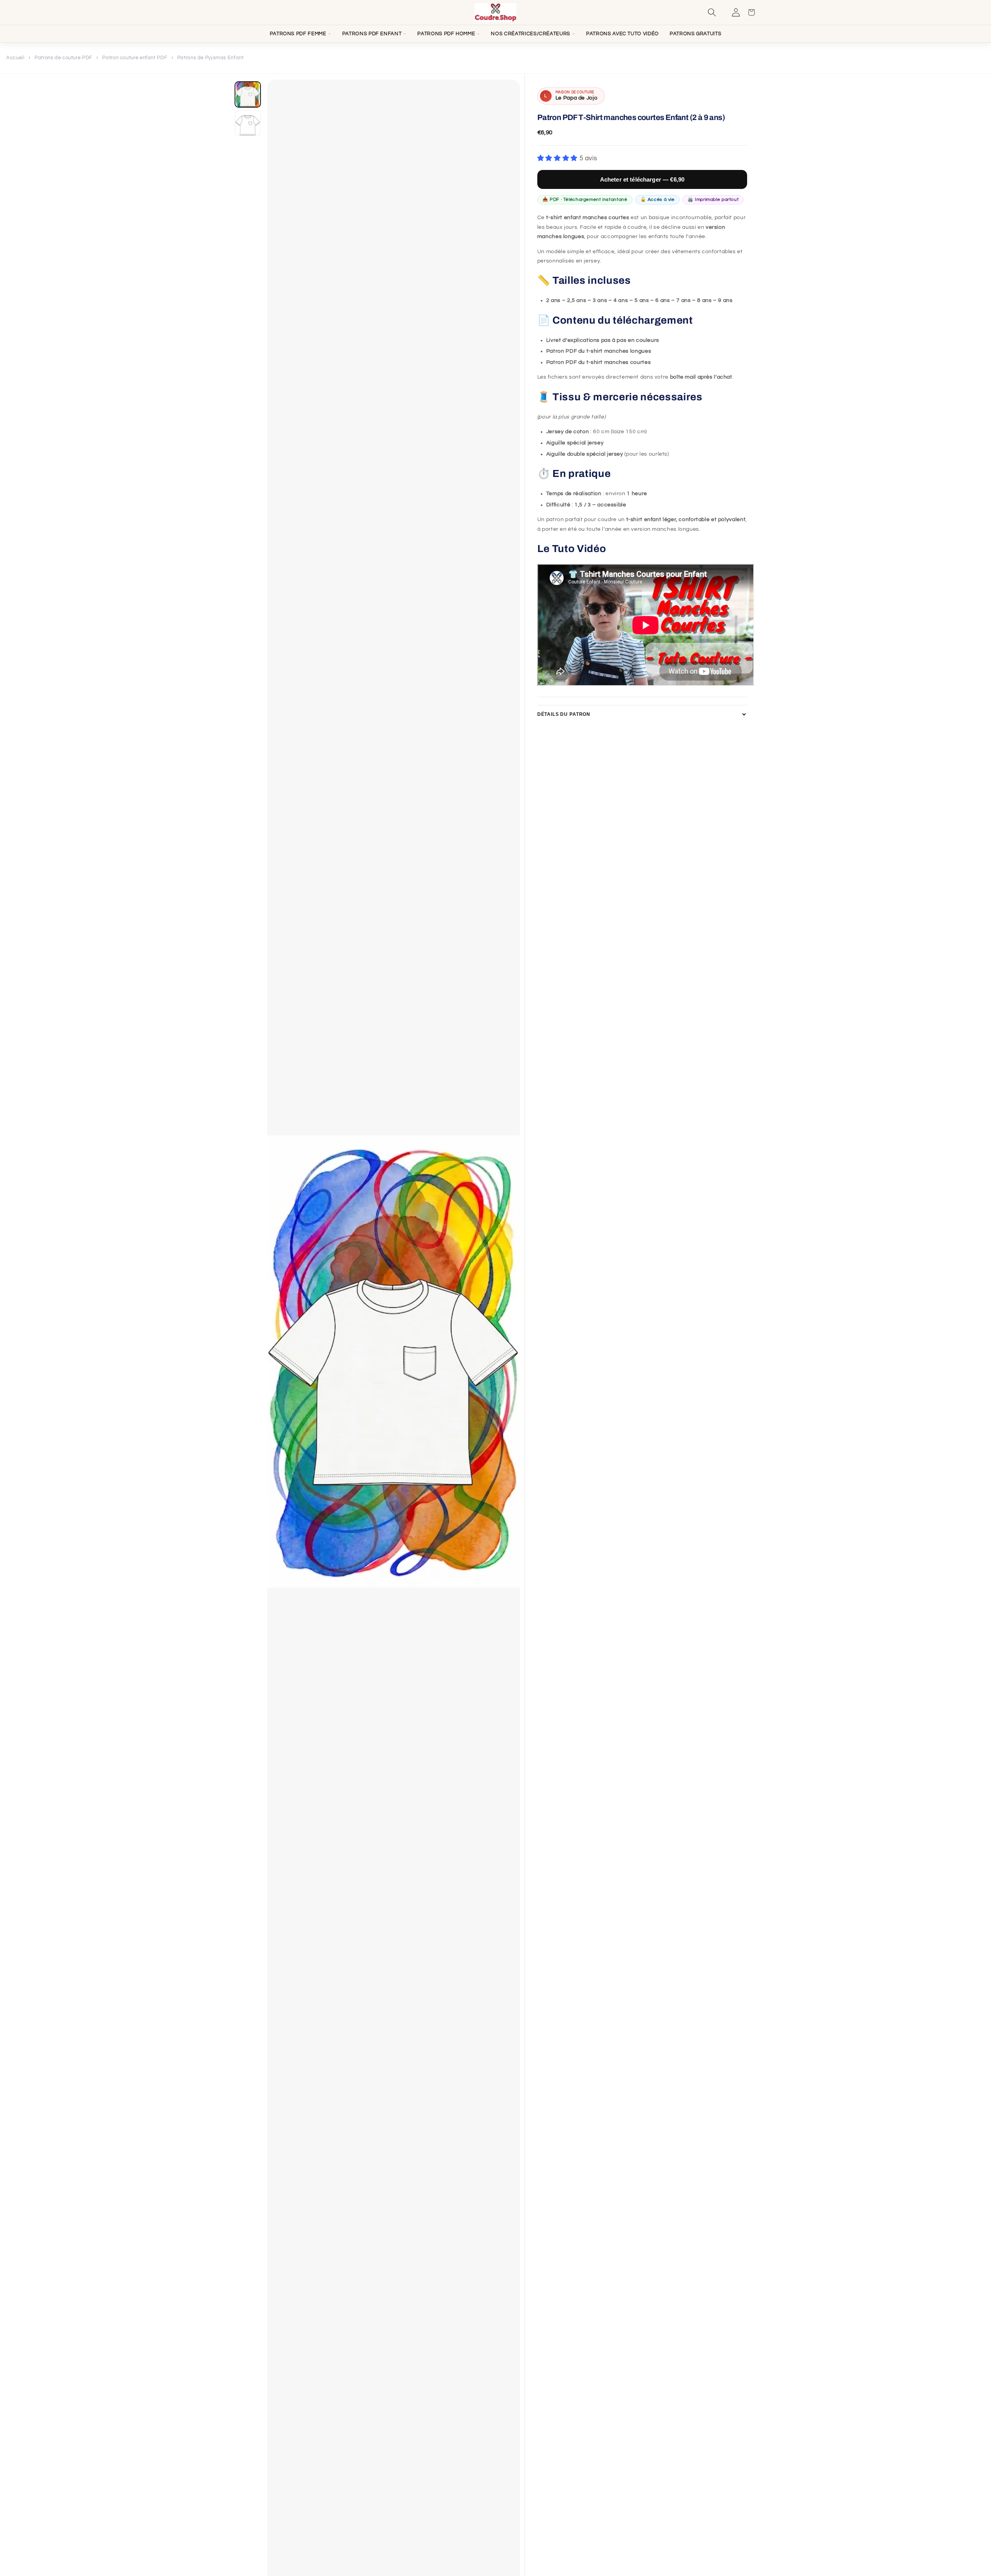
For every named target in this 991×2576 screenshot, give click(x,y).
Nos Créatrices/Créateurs (531, 34)
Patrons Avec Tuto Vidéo (622, 34)
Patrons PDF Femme (298, 34)
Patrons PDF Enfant (372, 34)
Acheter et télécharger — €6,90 (642, 179)
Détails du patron (564, 714)
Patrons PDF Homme (446, 34)
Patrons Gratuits (695, 34)
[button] (720, 12)
